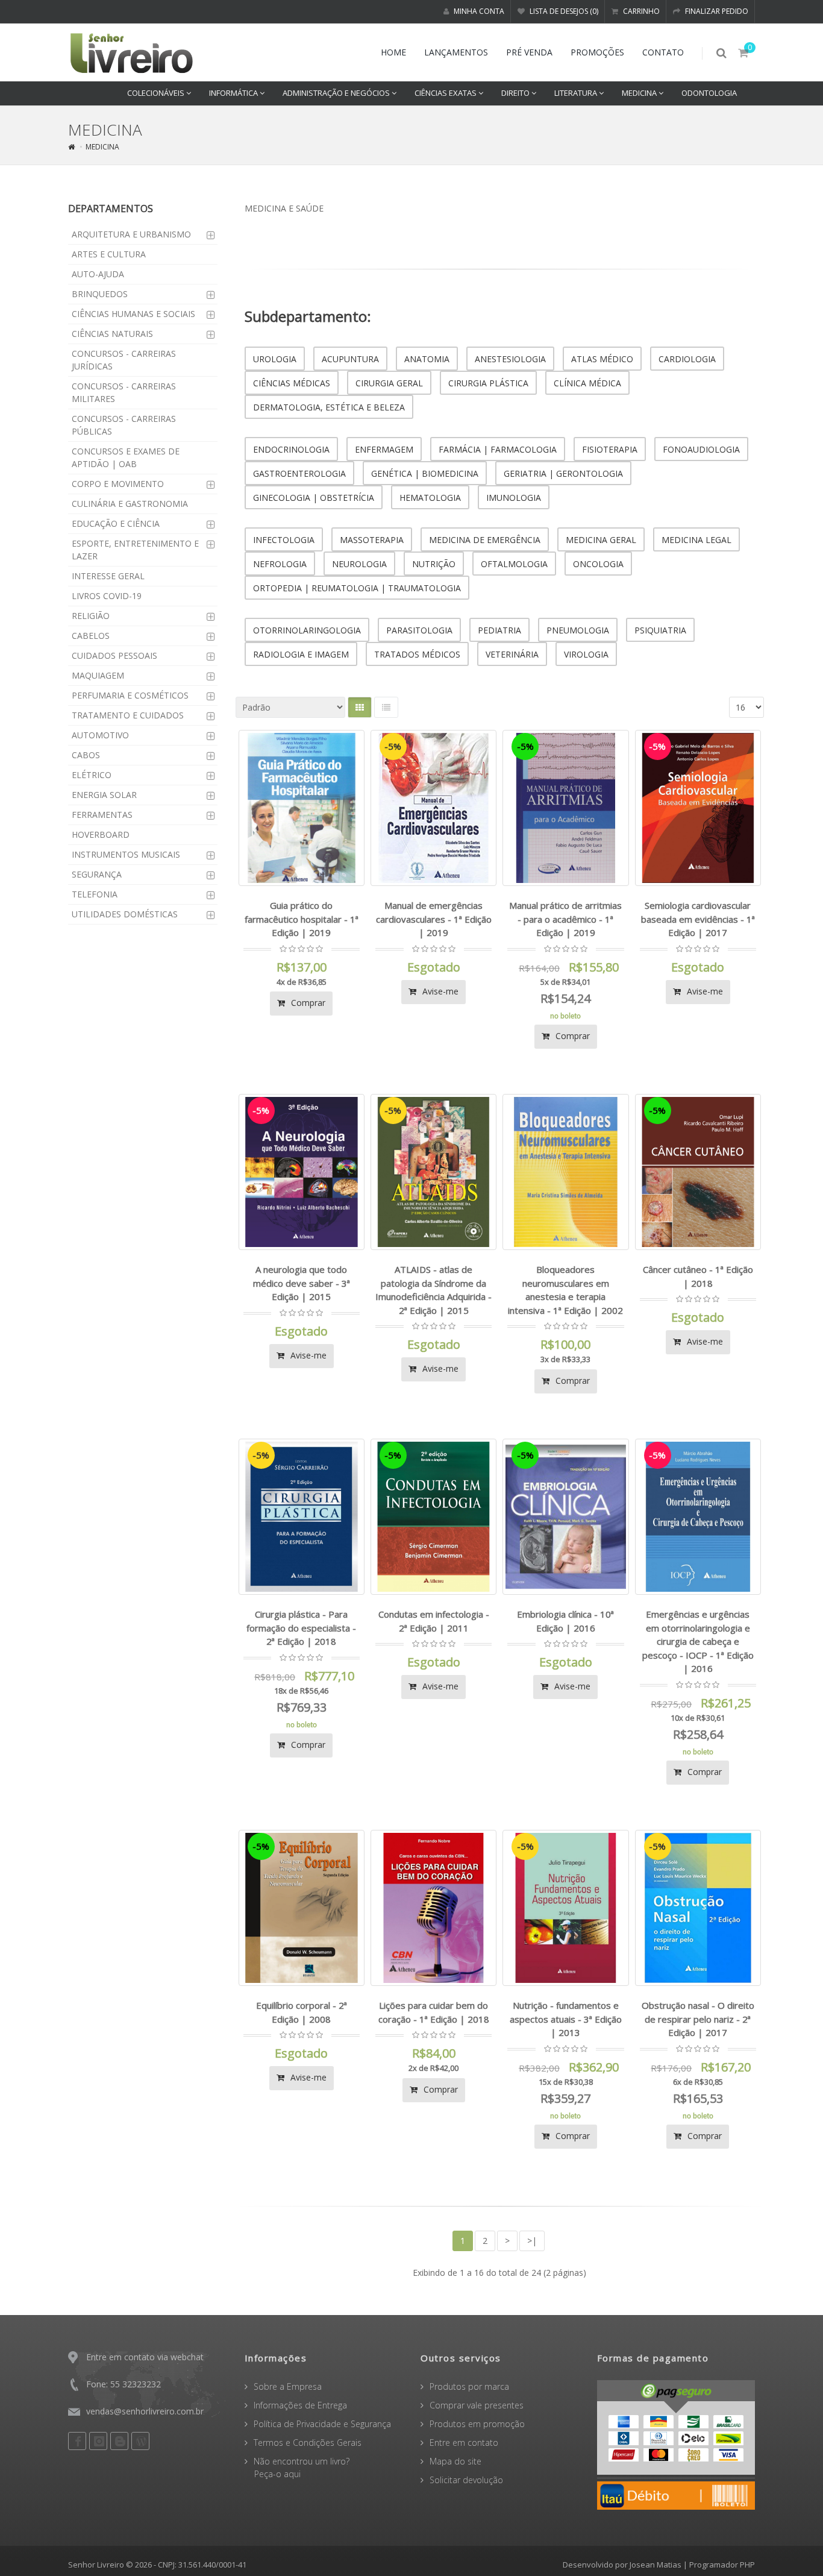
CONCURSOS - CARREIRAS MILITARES (124, 392)
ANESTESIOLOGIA (510, 359)
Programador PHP (722, 2565)
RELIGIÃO (91, 616)
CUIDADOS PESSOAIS (114, 655)
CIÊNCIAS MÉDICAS (292, 383)
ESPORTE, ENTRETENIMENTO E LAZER (135, 550)
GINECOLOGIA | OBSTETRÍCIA (314, 498)
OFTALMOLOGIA (514, 564)
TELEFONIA (95, 894)
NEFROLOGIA (280, 564)
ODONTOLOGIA (709, 93)
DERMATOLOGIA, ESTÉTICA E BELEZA (329, 407)
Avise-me (439, 991)
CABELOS (91, 636)
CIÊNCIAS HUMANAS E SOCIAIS (133, 314)
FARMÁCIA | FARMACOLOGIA (498, 449)
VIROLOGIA (586, 654)
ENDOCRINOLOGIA (291, 449)
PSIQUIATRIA (660, 630)
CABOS (86, 755)
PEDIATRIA (499, 630)
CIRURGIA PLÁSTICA (488, 383)
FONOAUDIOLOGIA (701, 449)
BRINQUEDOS (100, 294)
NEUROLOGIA (359, 564)
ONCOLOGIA (598, 564)
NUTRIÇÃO (434, 564)
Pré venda (529, 52)
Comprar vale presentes (477, 2405)
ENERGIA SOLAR (104, 795)
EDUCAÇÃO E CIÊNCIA (116, 523)
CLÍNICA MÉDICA (587, 383)
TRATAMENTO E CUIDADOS (128, 715)
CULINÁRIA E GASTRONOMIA (130, 504)
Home (393, 52)
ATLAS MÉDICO (602, 359)
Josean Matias (656, 2565)
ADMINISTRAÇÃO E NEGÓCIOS (337, 93)
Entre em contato (464, 2442)
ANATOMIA (427, 359)
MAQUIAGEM (98, 675)
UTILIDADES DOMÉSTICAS (125, 914)
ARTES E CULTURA (109, 254)
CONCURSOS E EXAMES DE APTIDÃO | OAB (126, 457)
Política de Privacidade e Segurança (322, 2424)
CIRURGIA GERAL (389, 383)
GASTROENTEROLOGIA (299, 473)
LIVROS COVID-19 (107, 596)
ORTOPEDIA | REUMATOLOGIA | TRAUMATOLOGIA (357, 588)
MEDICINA (640, 93)
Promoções (597, 52)
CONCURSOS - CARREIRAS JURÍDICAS (124, 360)
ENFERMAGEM (384, 449)
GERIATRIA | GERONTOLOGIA (563, 473)
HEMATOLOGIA (430, 498)
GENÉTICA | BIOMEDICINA (425, 473)
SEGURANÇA (97, 874)
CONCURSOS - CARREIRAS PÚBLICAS (124, 425)
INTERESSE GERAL (108, 576)
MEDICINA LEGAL (696, 540)
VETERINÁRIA (512, 654)
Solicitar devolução (466, 2480)
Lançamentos (456, 52)
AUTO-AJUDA (98, 274)
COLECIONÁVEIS (157, 93)
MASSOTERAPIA (372, 540)
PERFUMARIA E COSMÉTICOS (130, 695)
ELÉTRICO (92, 775)
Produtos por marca (469, 2386)
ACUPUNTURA (350, 359)
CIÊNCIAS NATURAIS (112, 334)
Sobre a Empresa (288, 2386)
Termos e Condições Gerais (308, 2442)
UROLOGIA (275, 359)
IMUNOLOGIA (514, 498)
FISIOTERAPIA (610, 449)
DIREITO (516, 93)
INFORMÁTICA (234, 93)
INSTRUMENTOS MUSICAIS (126, 854)
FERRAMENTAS (102, 815)
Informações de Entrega (300, 2405)
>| (532, 2241)
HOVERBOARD (101, 834)
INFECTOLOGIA (284, 540)
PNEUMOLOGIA (578, 630)
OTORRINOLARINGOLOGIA (307, 630)
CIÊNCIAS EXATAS (446, 93)
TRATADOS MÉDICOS (417, 654)
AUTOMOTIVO (100, 735)
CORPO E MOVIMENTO (118, 484)
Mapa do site (455, 2461)
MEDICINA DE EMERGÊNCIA (485, 540)
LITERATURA (577, 93)
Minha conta (478, 11)
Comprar (307, 1003)
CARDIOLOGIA (687, 359)
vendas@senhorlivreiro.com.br (145, 2411)
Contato (663, 52)
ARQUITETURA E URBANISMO (131, 234)
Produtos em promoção (477, 2424)
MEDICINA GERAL (601, 540)
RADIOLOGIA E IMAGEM (301, 654)
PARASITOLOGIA (419, 630)
